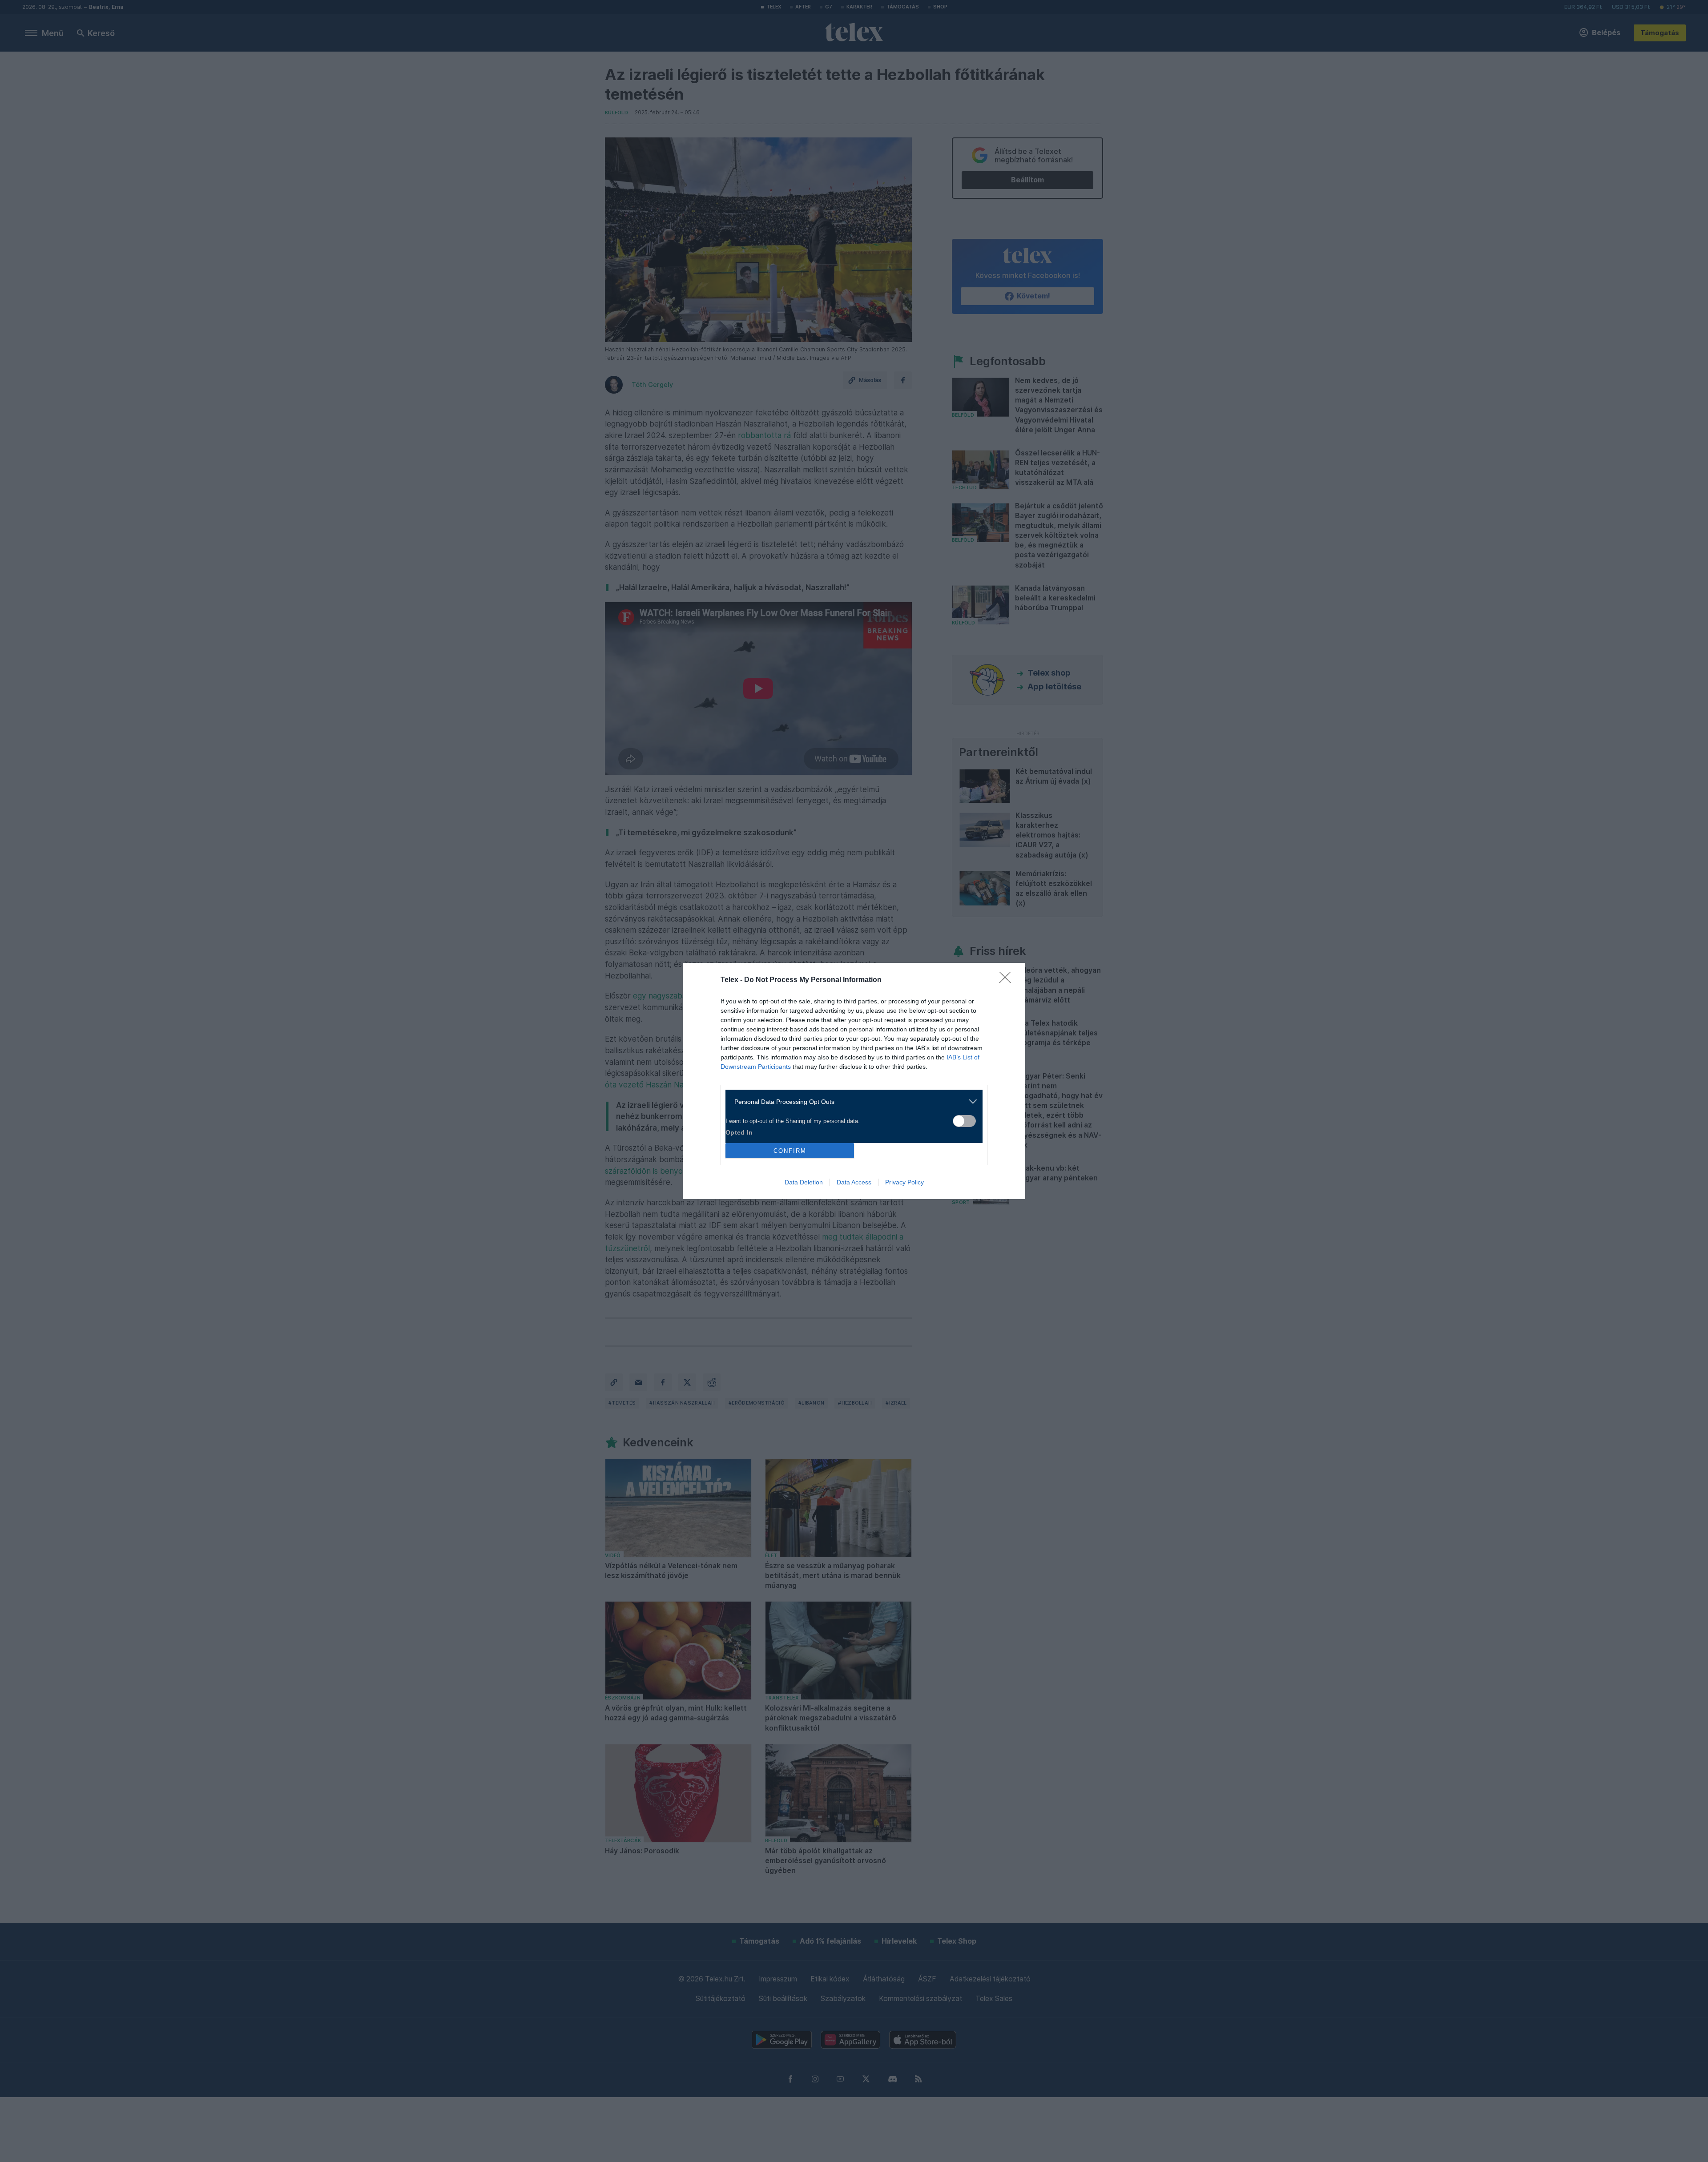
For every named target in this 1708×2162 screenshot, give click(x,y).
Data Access (854, 1182)
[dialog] (854, 1081)
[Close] (1008, 980)
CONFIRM (790, 1151)
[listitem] (851, 1101)
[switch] (964, 1121)
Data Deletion (804, 1182)
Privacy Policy (904, 1182)
